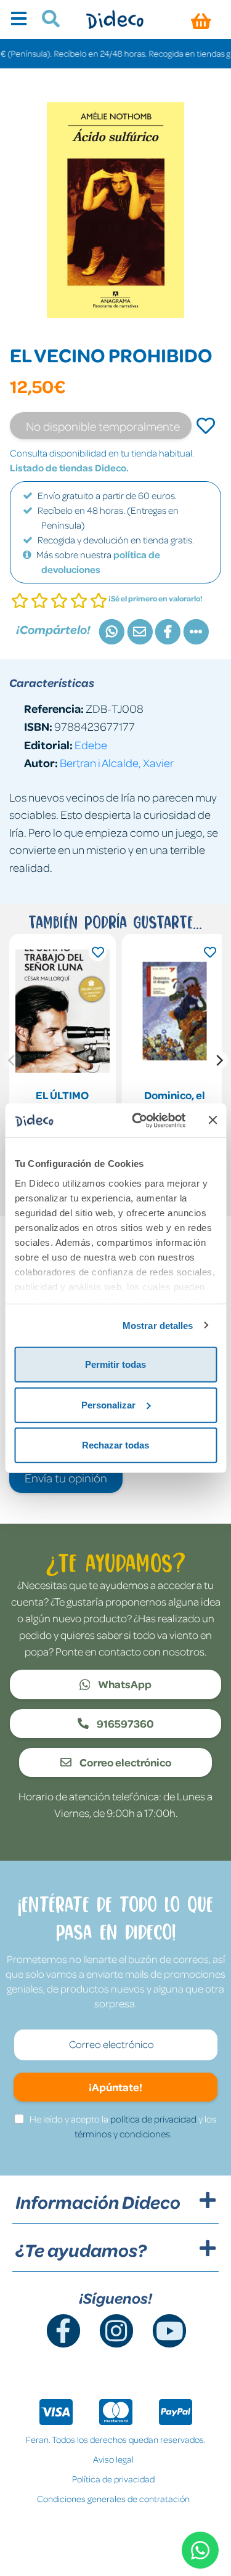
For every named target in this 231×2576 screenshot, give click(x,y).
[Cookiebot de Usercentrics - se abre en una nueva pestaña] (138, 1120)
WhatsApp (124, 1684)
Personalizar (108, 1404)
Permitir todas (115, 1364)
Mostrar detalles (158, 1325)
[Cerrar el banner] (213, 1120)
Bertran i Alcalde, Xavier (117, 762)
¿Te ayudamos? (81, 2250)
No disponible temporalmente (103, 426)
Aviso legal (113, 2459)
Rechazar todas (115, 1445)
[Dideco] (115, 19)
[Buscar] (46, 20)
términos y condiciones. (123, 2134)
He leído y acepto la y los (123, 2126)
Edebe (91, 745)
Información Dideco (98, 2202)
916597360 (124, 1723)
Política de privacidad (113, 2479)
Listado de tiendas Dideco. (69, 468)
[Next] (219, 1060)
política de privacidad (153, 2119)
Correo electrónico (124, 1762)
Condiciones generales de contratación (113, 2498)
